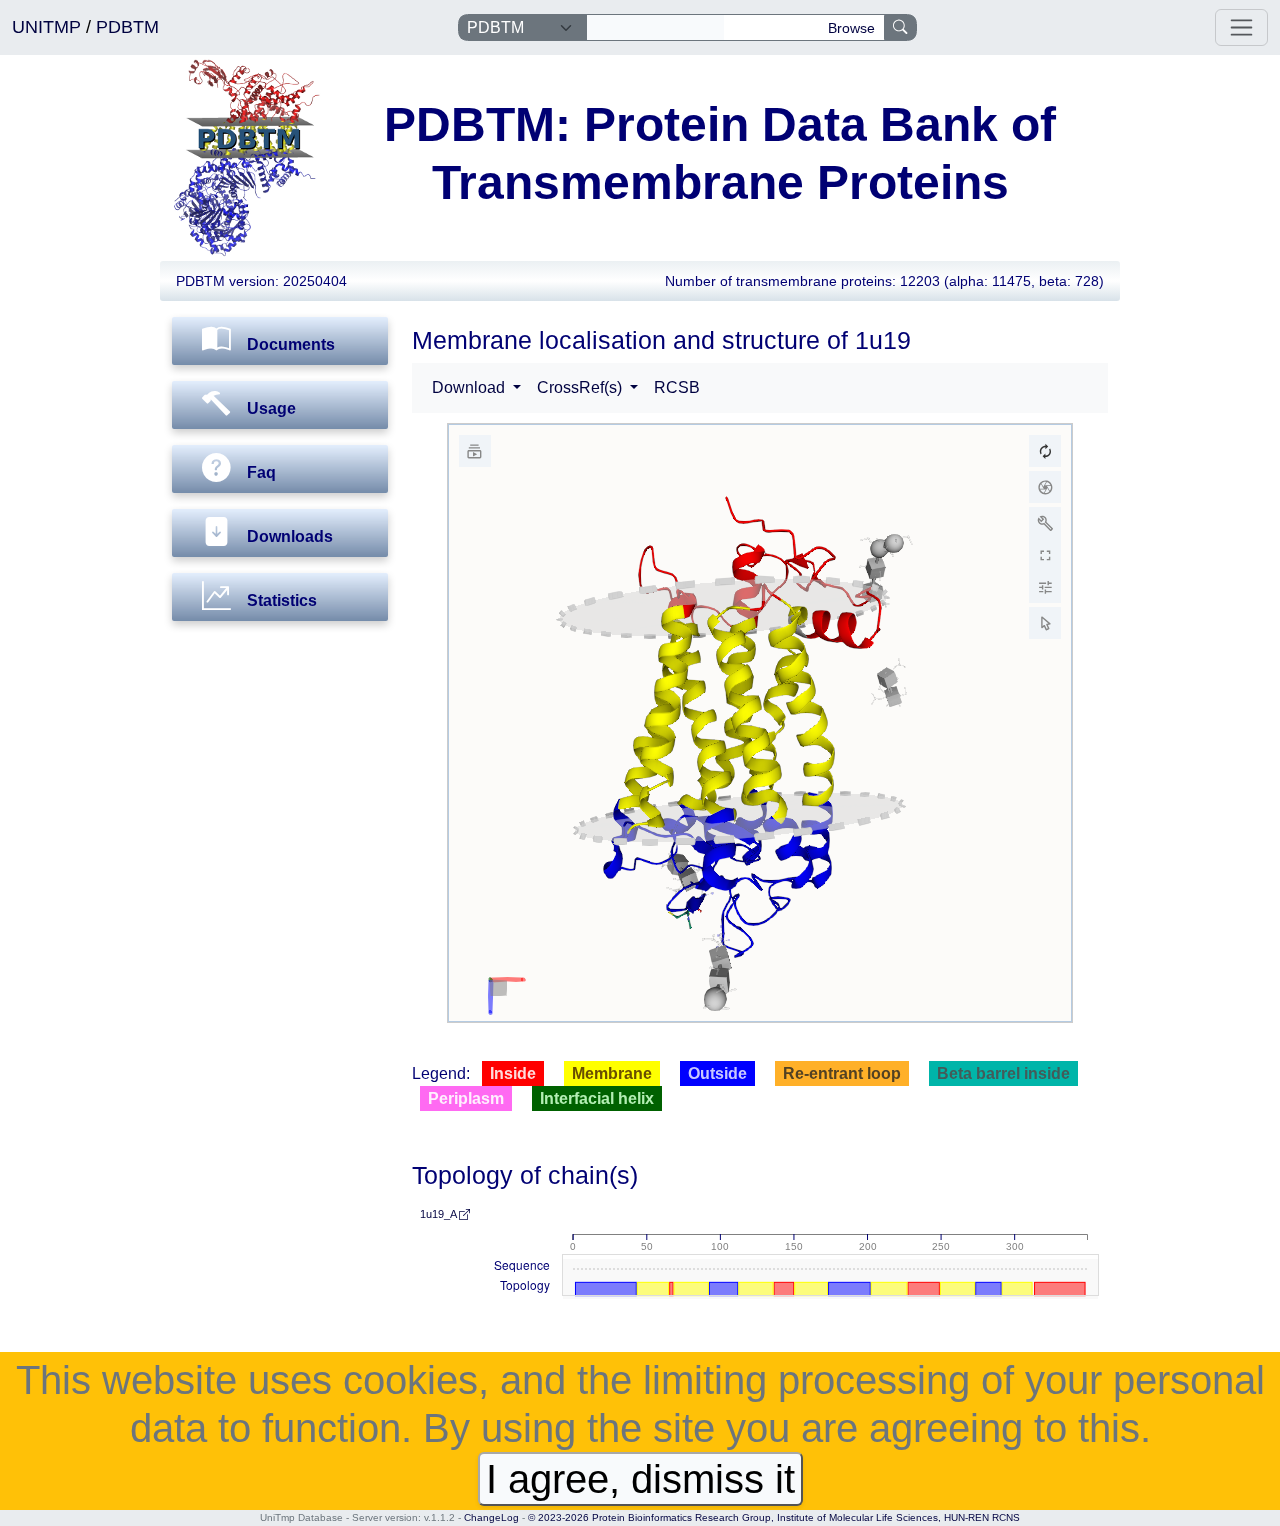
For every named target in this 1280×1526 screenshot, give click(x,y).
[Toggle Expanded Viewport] (1045, 555)
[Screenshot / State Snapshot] (1045, 487)
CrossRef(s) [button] (581, 387)
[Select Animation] (475, 451)
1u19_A (439, 1214)
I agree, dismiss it (640, 1479)
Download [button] (470, 387)
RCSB (677, 387)
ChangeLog (491, 1517)
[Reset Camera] (1045, 451)
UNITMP (49, 27)
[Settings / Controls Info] (1045, 587)
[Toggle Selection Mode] (1045, 623)
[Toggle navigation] (1241, 27)
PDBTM (127, 27)
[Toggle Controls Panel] (1045, 523)
